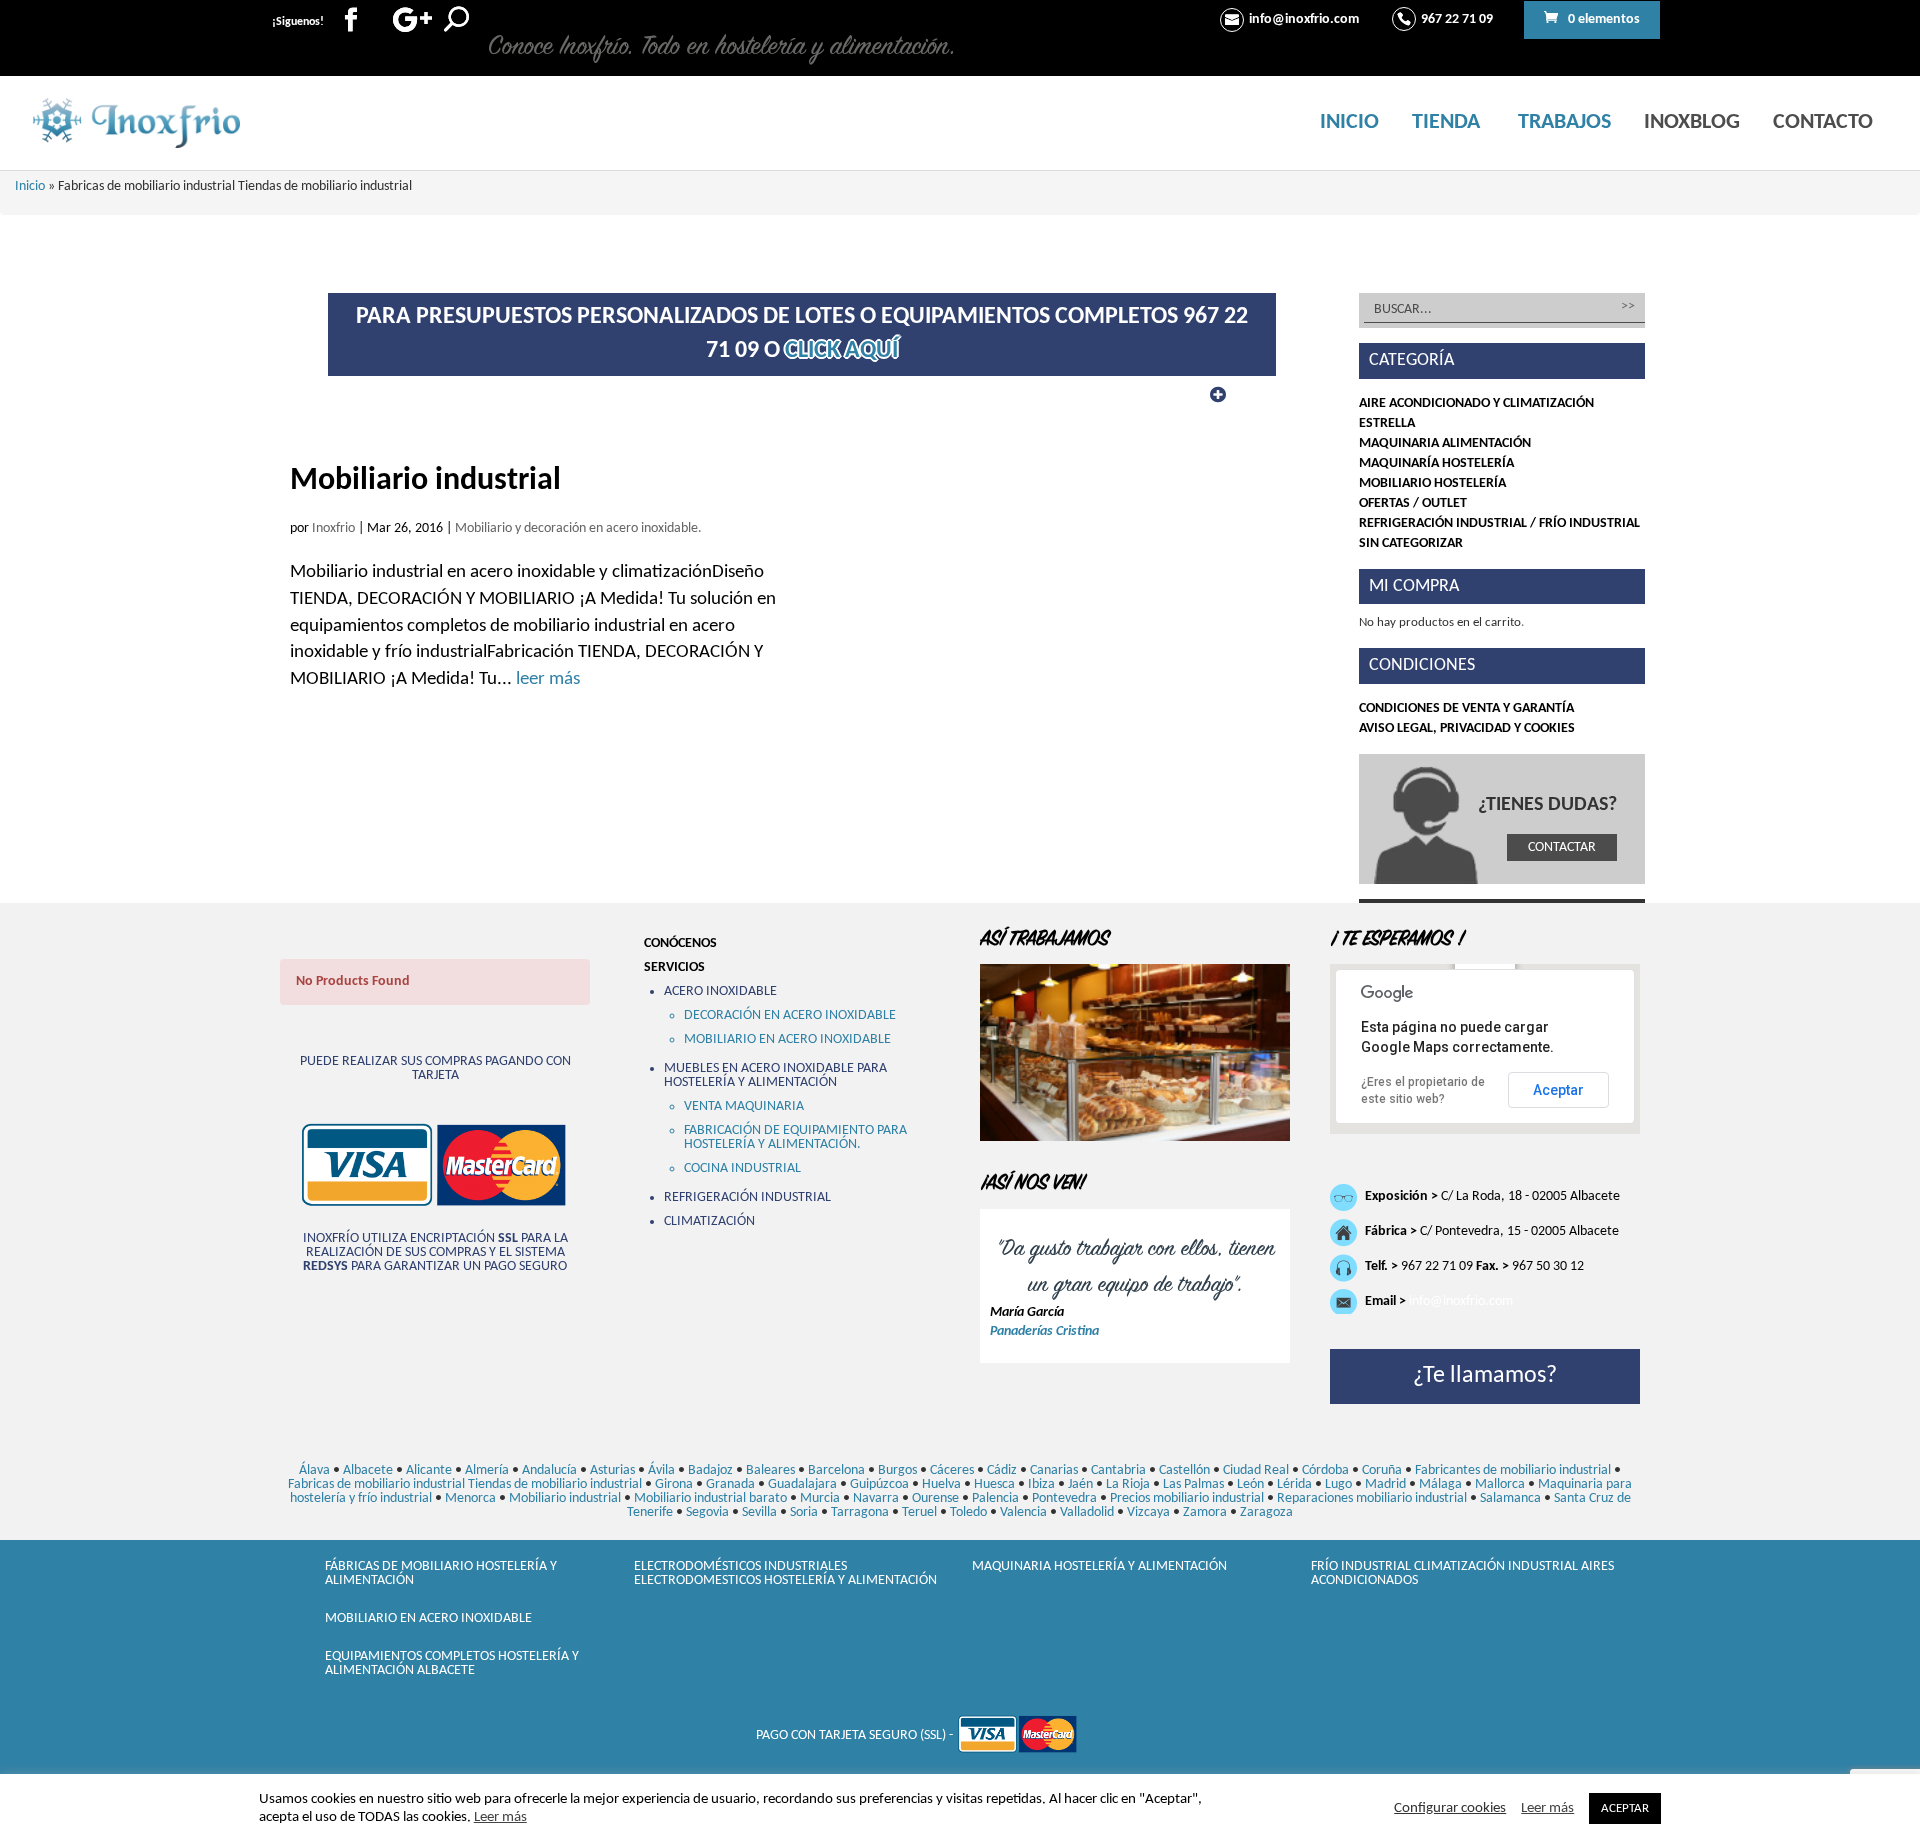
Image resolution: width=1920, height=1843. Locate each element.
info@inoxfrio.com (1461, 1301)
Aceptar (1558, 1090)
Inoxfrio (333, 528)
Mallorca (1500, 1484)
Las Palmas (1193, 1484)
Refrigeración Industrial (747, 1197)
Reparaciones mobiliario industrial (1372, 1498)
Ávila (661, 1470)
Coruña (1382, 1470)
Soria (804, 1512)
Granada (730, 1484)
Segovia (707, 1512)
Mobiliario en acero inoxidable (787, 1039)
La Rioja (1128, 1484)
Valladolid (1087, 1512)
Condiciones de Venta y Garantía (1466, 708)
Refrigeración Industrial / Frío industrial (1499, 523)
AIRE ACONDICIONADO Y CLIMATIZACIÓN (1476, 403)
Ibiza (1041, 1484)
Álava (314, 1470)
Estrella (1387, 423)
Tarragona (860, 1512)
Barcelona (836, 1470)
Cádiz (1002, 1470)
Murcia (820, 1498)
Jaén (1080, 1484)
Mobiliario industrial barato (710, 1498)
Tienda (1446, 122)
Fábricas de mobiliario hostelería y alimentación (441, 1573)
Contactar (1562, 847)
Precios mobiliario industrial (1187, 1498)
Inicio (1349, 122)
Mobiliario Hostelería (1432, 483)
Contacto (1823, 122)
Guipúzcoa (879, 1484)
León (1250, 1484)
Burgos (897, 1470)
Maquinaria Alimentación (1445, 443)
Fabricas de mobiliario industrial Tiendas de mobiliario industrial (465, 1484)
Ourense (935, 1498)
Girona (674, 1484)
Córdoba (1325, 1470)
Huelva (941, 1484)
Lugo (1338, 1484)
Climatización (709, 1221)
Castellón (1184, 1470)
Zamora (1205, 1512)
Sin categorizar (1411, 543)
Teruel (919, 1512)
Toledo (968, 1512)
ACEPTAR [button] (1625, 1808)
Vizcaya (1148, 1512)
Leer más (500, 1817)
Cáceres (952, 1470)
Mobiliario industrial (425, 481)
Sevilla (759, 1512)
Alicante (429, 1470)
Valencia (1023, 1512)
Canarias (1054, 1470)
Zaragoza (1266, 1512)
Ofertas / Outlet (1413, 503)
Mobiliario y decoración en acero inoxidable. (578, 528)
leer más (546, 679)
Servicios (674, 967)
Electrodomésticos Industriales (740, 1566)
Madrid (1385, 1484)
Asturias (612, 1470)
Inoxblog (1692, 122)
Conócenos (680, 943)
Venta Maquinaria (744, 1106)
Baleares (770, 1470)
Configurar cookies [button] (1450, 1808)
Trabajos (1564, 122)
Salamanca (1510, 1498)
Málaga (1440, 1484)
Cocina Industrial (742, 1168)
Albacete (368, 1470)
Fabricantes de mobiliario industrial (1513, 1470)
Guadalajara (802, 1484)
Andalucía (549, 1470)
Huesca (994, 1484)
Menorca (470, 1498)
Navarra (876, 1498)
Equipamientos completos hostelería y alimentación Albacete (452, 1663)
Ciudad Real (1256, 1470)
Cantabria (1118, 1470)
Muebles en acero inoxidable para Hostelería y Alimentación (775, 1075)
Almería (487, 1470)
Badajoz (710, 1470)
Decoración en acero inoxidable (790, 1015)
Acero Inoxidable (720, 991)
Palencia (995, 1498)
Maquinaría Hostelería (1436, 463)
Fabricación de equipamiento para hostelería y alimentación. (795, 1137)
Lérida (1294, 1484)
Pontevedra (1064, 1498)
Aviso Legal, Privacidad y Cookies (1467, 728)
